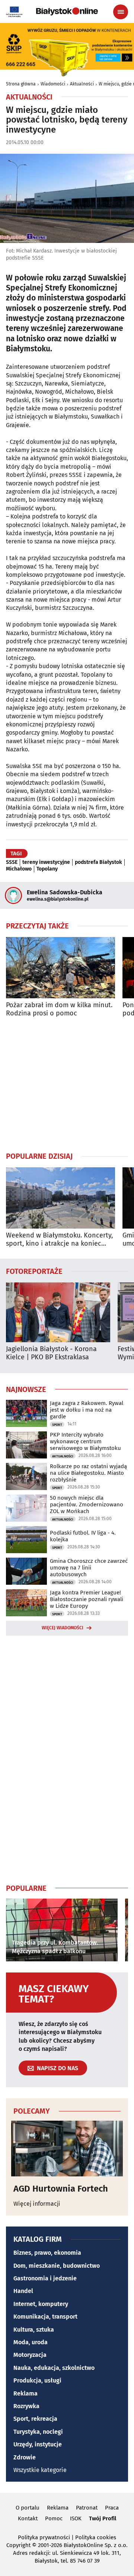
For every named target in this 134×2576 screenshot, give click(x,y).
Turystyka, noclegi (38, 2432)
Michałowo (19, 869)
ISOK (76, 2518)
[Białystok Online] (67, 12)
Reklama (25, 2393)
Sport (57, 1425)
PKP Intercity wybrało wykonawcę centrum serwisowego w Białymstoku (85, 1441)
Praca (112, 2508)
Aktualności (82, 84)
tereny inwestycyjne (46, 862)
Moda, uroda (31, 2342)
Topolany (47, 869)
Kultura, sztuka (34, 2330)
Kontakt (28, 2518)
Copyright (18, 2545)
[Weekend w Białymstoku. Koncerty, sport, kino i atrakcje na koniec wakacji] (60, 1198)
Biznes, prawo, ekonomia (47, 2253)
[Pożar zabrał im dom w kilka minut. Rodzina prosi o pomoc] (60, 968)
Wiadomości (53, 84)
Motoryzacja (30, 2355)
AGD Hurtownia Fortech (61, 2189)
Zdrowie (25, 2457)
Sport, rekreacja (35, 2419)
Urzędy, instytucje (38, 2444)
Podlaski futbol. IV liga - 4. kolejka (83, 1536)
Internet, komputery (41, 2304)
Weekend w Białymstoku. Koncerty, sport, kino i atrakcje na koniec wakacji (59, 1240)
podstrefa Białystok (98, 862)
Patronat (87, 2508)
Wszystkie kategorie (40, 2470)
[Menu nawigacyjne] (121, 12)
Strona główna (21, 84)
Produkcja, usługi (37, 2380)
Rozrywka (26, 2406)
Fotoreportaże (34, 1271)
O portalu (28, 2508)
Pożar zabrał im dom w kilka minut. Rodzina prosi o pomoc (59, 1009)
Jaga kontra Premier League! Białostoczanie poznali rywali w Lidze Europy (87, 1599)
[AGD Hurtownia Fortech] (67, 2149)
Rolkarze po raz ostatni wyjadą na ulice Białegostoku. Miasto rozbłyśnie (88, 1473)
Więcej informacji (37, 2204)
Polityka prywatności (44, 2537)
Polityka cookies (96, 2537)
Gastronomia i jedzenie (45, 2278)
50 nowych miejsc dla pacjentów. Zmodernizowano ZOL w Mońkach (87, 1505)
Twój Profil (103, 2518)
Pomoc (54, 2518)
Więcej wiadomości (63, 1628)
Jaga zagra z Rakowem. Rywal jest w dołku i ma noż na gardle (87, 1410)
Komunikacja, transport (45, 2317)
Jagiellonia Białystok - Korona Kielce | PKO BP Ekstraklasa (51, 1353)
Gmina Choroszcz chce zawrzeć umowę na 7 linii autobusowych (89, 1568)
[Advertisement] (67, 1084)
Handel (23, 2291)
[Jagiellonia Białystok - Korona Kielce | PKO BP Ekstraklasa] (58, 1312)
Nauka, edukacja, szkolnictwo (54, 2368)
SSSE (12, 862)
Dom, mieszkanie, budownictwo (57, 2266)
